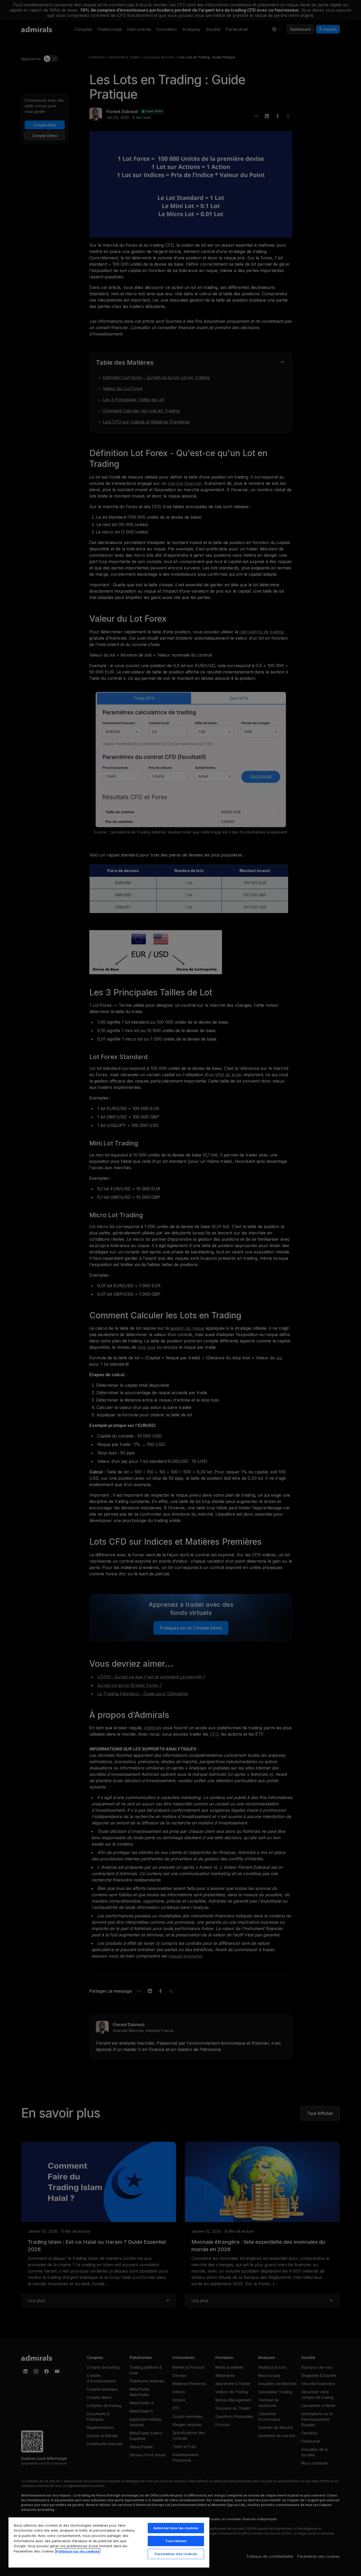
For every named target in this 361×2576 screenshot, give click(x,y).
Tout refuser (176, 2541)
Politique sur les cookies (78, 2551)
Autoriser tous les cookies (176, 2528)
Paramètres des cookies (176, 2554)
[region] (109, 2542)
